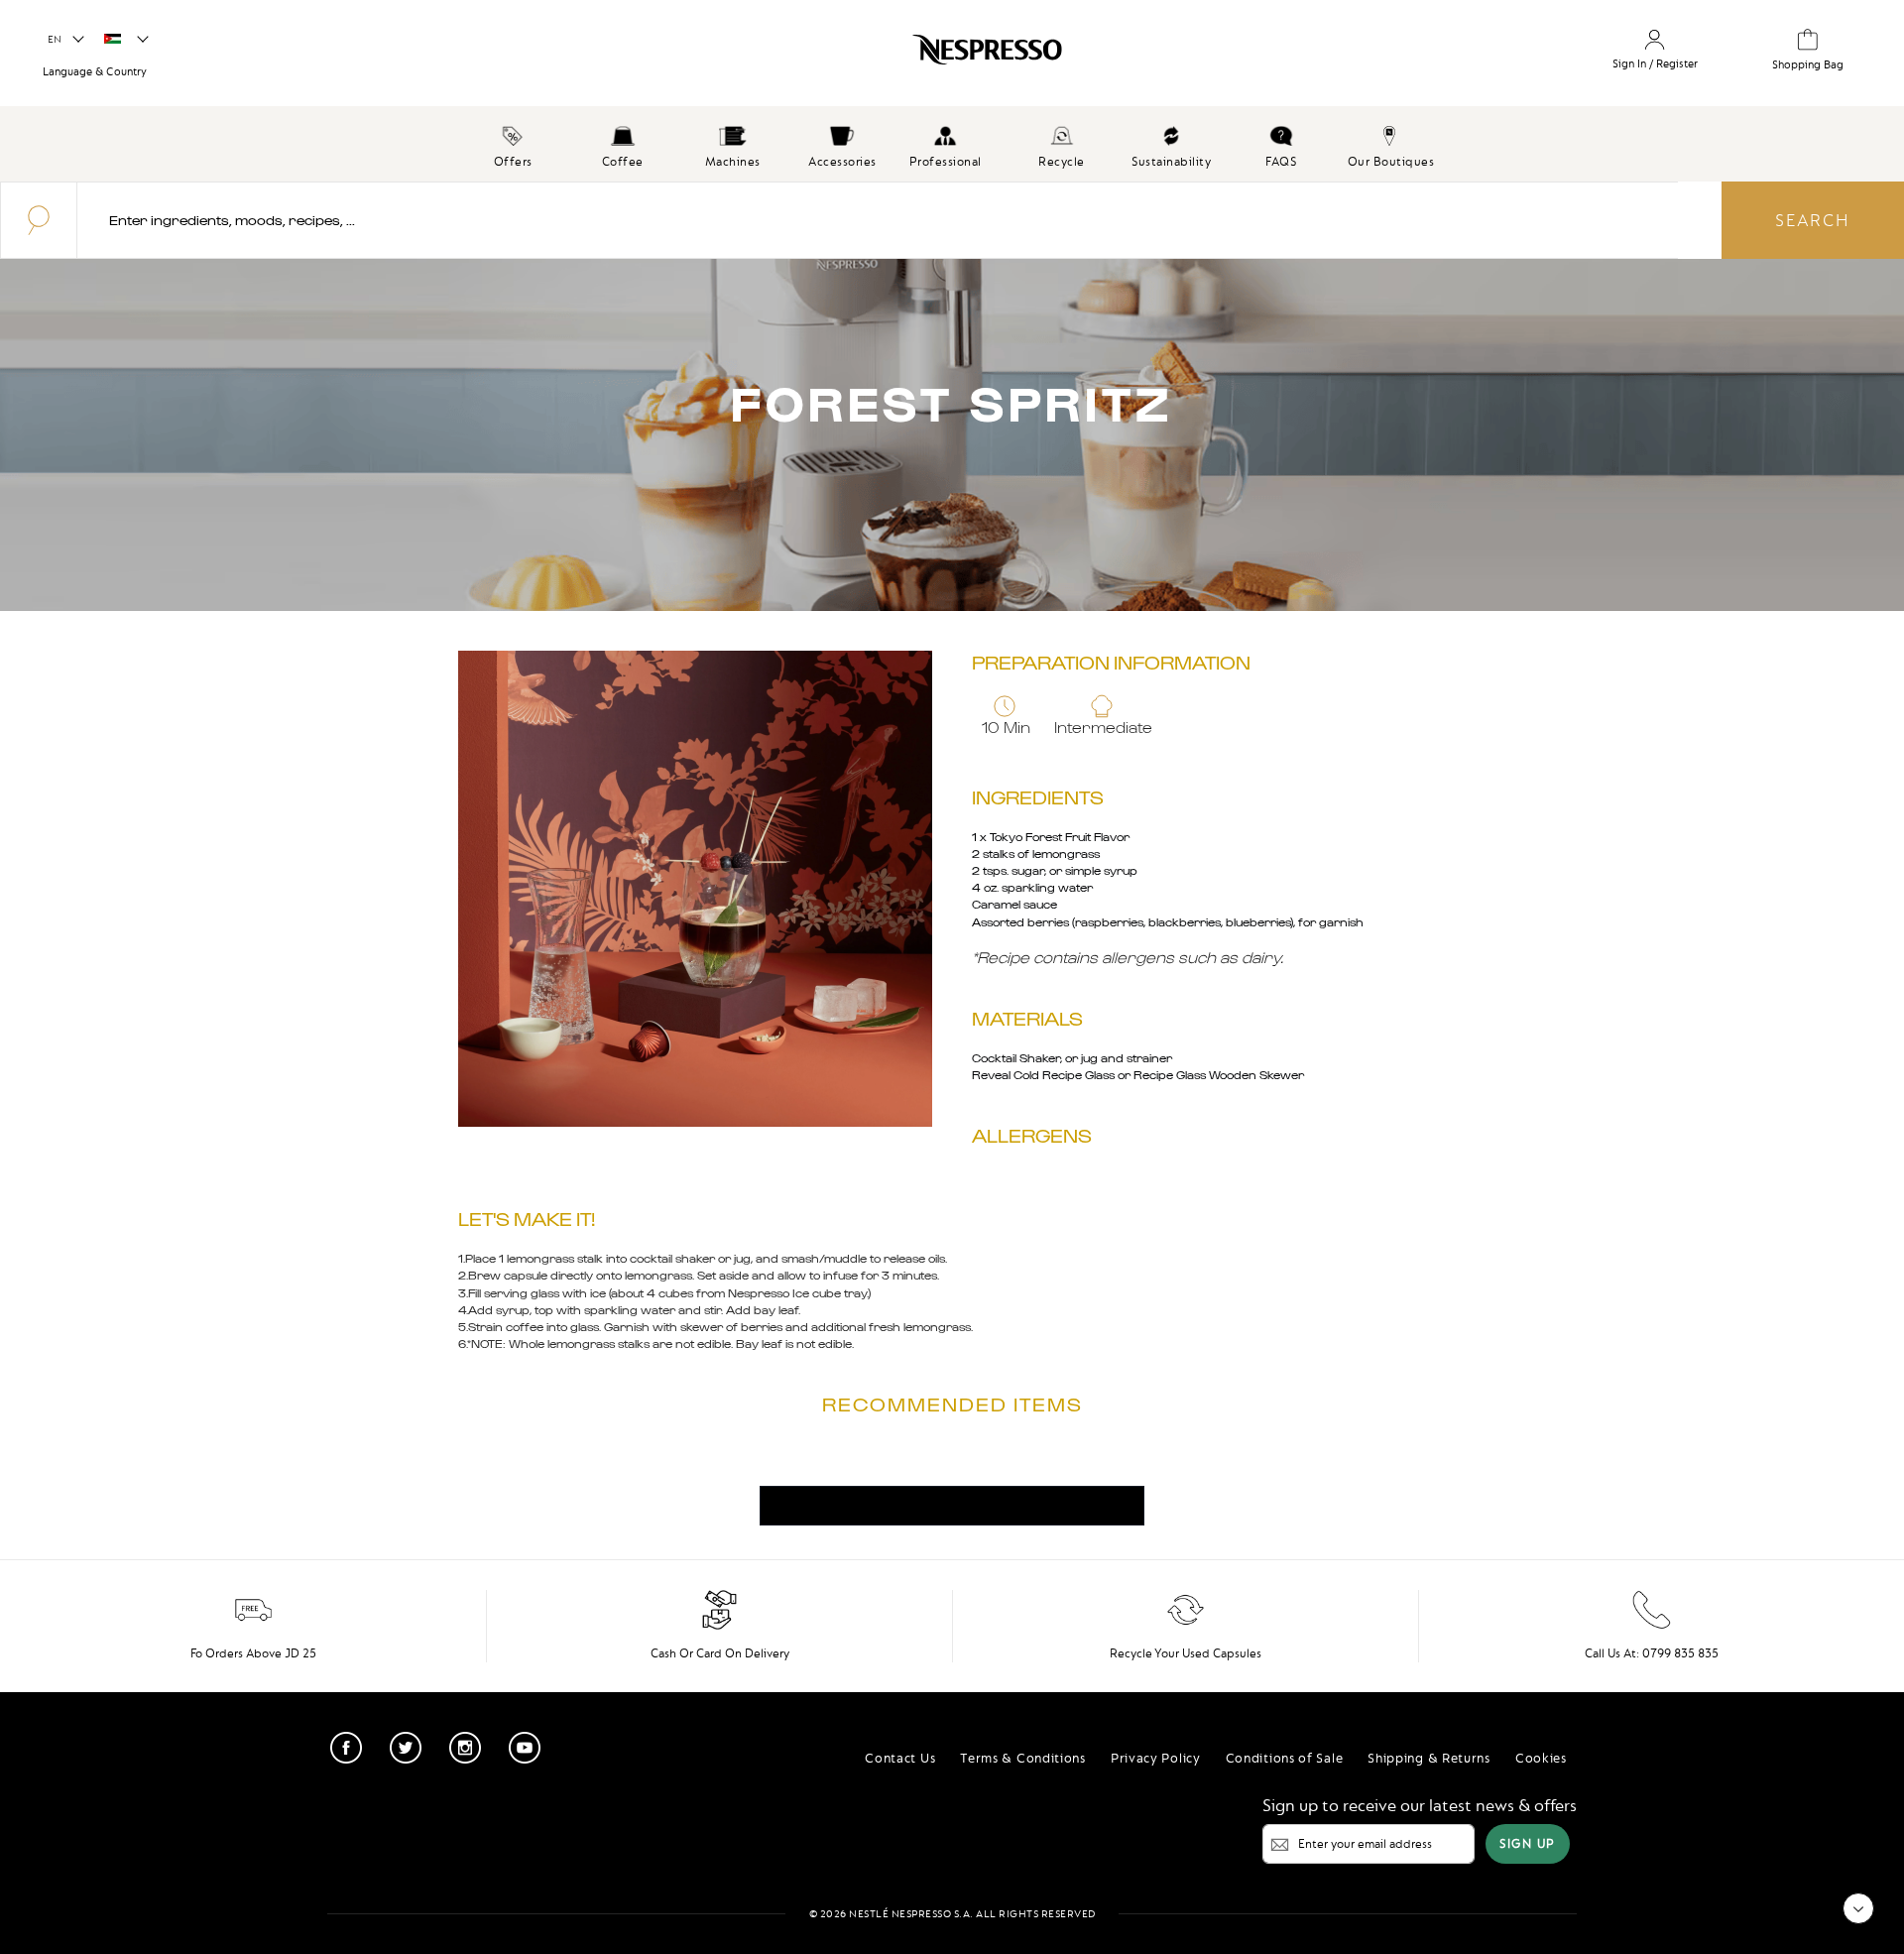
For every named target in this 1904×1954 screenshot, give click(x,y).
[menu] (952, 144)
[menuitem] (513, 144)
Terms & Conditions (1023, 1758)
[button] (65, 40)
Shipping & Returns (1429, 1758)
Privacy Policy (1156, 1758)
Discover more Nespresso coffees (952, 1506)
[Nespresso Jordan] (816, 57)
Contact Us (900, 1758)
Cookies (1541, 1758)
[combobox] (878, 220)
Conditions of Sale (1285, 1758)
